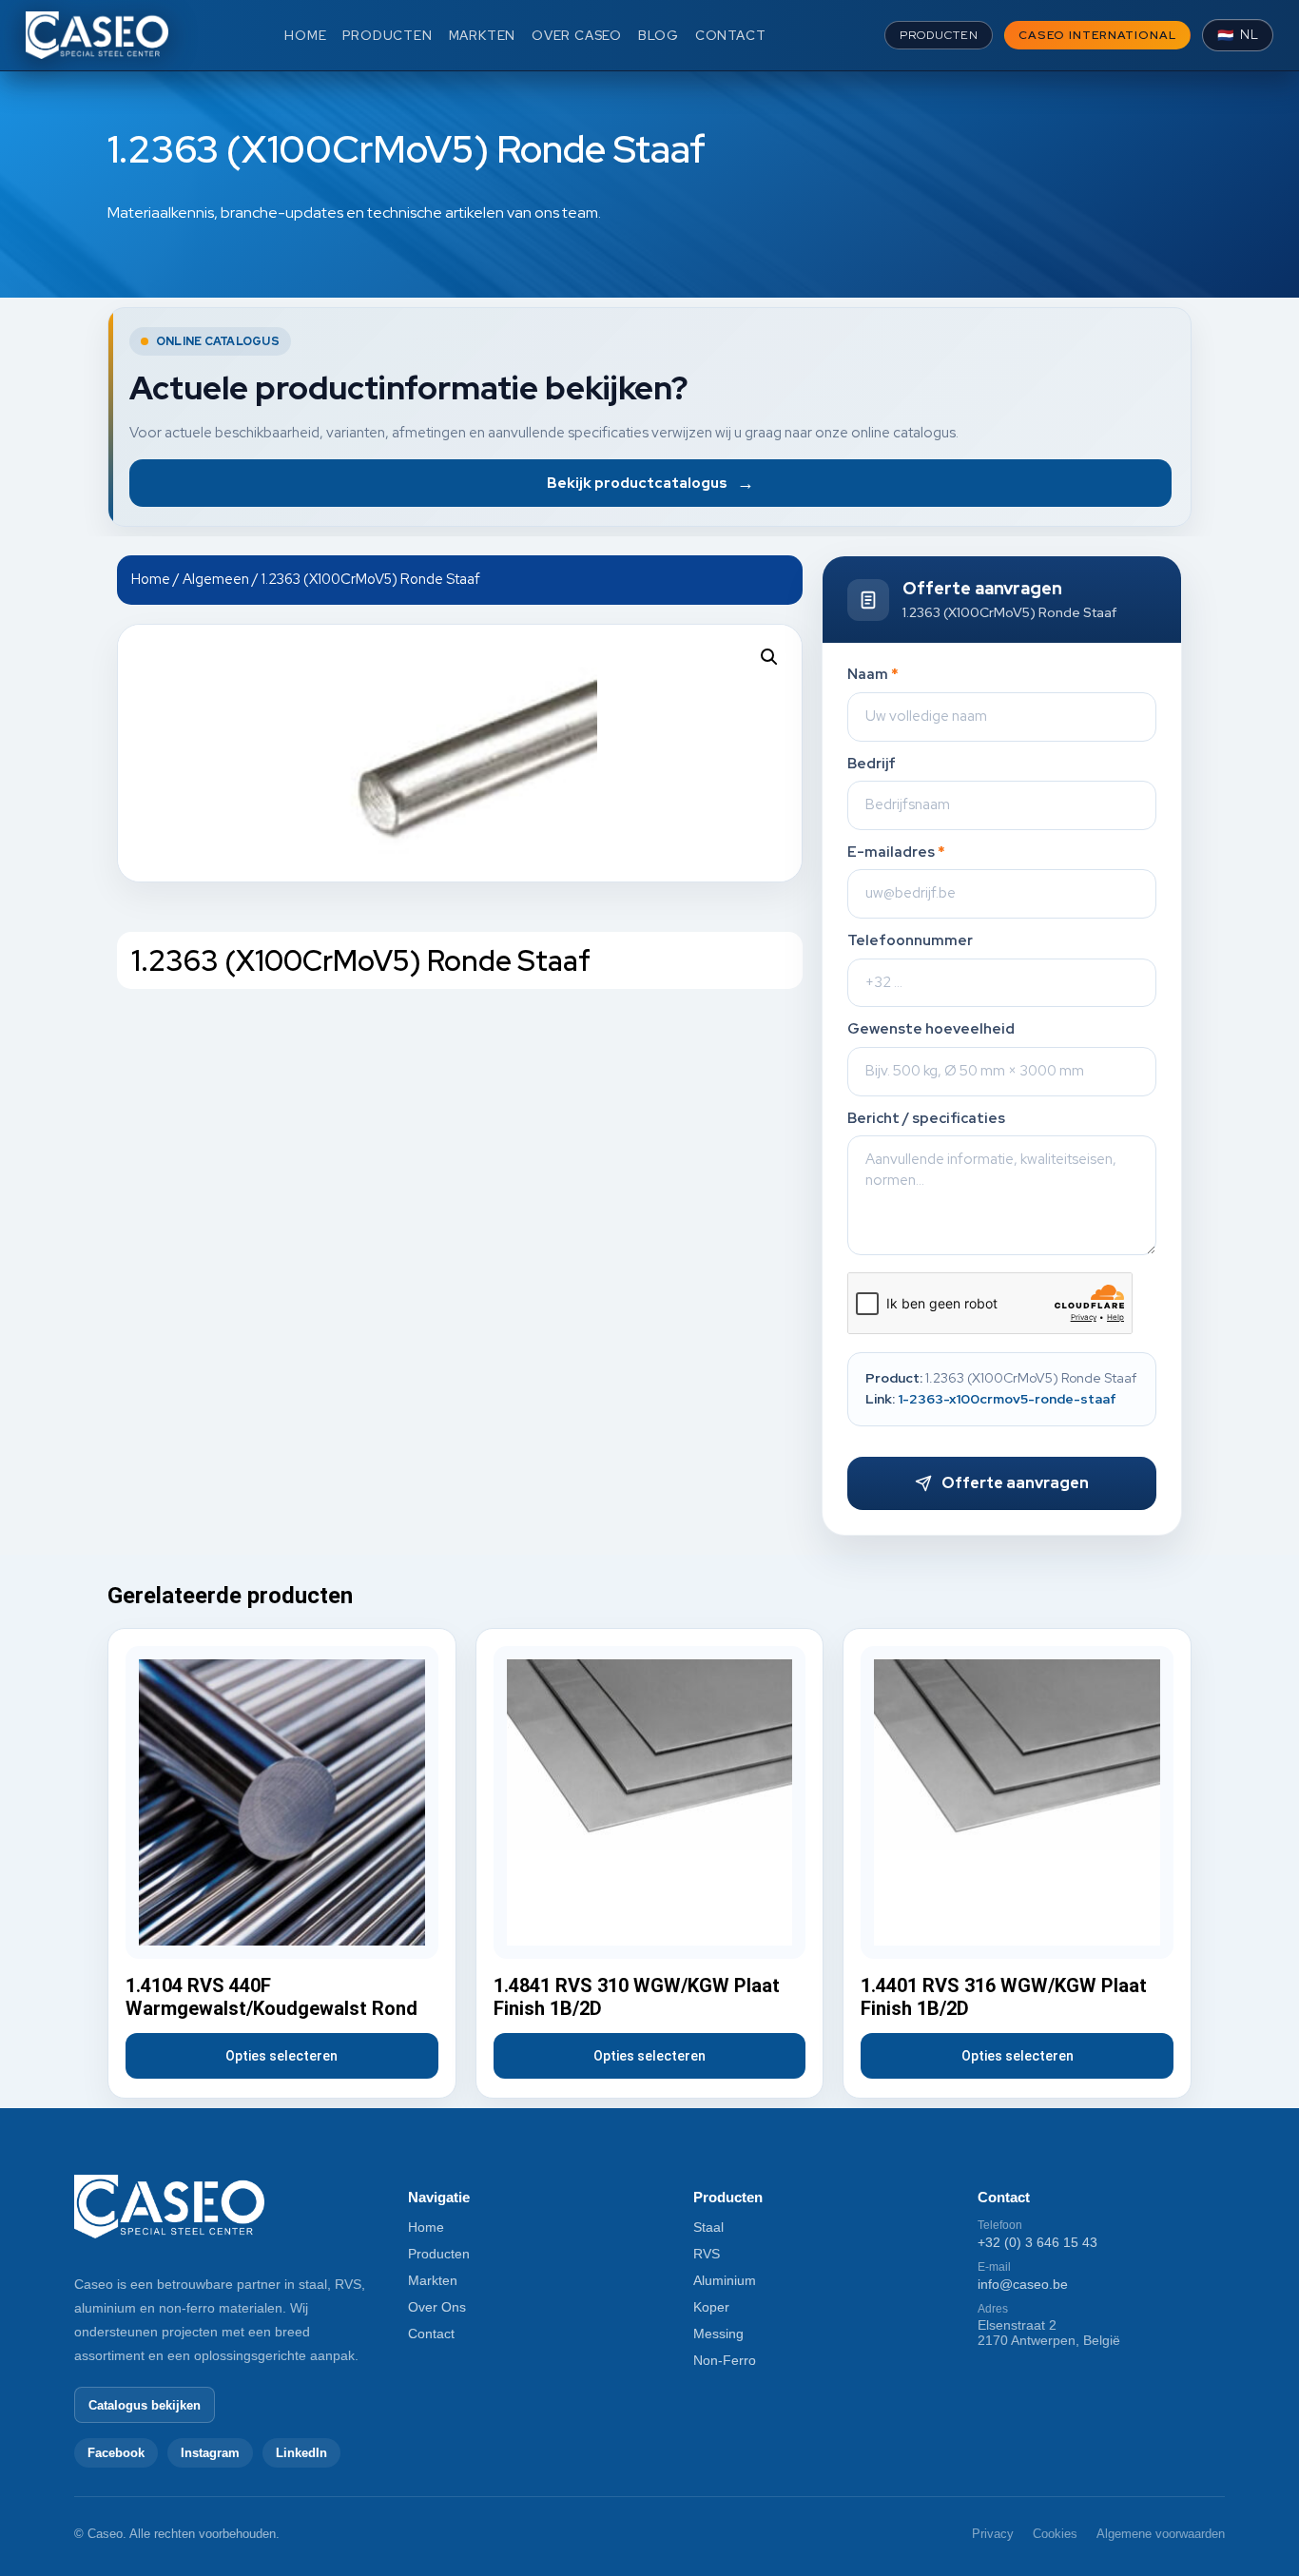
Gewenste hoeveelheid (931, 1029)
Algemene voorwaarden (1161, 2534)
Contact (431, 2334)
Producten (439, 2254)
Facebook (116, 2453)
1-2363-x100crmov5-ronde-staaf (1007, 1399)
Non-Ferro (725, 2360)
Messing (718, 2334)
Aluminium (725, 2280)
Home (151, 579)
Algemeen (216, 579)
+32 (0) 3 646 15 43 (1037, 2242)
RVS (707, 2254)
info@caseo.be (1023, 2284)
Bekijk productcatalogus (650, 483)
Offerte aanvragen (1015, 1483)
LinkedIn (301, 2453)
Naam (873, 675)
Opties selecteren (281, 2056)
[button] (769, 657)
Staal (708, 2227)
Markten (433, 2280)
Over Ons (437, 2307)
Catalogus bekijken (145, 2405)
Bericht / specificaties (926, 1119)
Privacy (993, 2534)
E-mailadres (896, 852)
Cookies (1055, 2534)
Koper (711, 2307)
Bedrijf (872, 764)
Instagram (210, 2453)
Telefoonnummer (910, 941)
